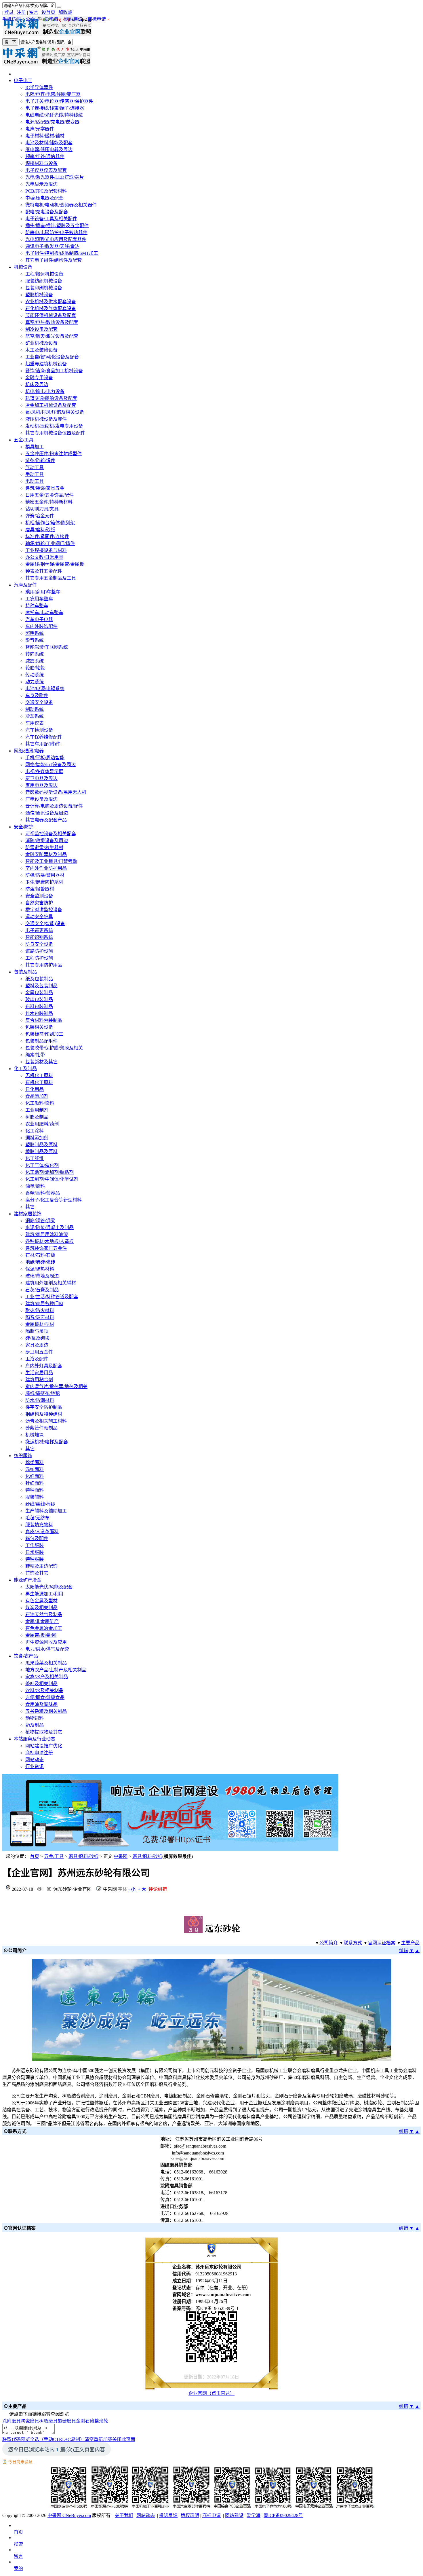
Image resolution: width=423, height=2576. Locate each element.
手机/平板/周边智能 (45, 758)
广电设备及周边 (41, 799)
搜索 (18, 2544)
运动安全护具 (39, 917)
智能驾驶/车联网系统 (47, 647)
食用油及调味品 (41, 1704)
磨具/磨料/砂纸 (40, 530)
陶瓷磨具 (30, 2421)
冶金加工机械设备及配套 (51, 405)
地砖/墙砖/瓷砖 (40, 1262)
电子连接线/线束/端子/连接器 (55, 108)
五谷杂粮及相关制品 (46, 1711)
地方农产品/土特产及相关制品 (56, 1670)
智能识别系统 (39, 937)
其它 (30, 1207)
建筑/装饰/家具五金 (45, 488)
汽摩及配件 (25, 585)
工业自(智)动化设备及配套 (52, 357)
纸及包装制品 (39, 979)
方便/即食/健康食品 (45, 1697)
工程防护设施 (39, 958)
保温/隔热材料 (40, 1269)
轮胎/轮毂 (35, 668)
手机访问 (12, 19)
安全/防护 (24, 827)
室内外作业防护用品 (46, 868)
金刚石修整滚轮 (92, 2421)
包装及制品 (25, 972)
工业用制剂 (37, 1110)
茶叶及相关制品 (41, 1684)
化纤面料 (35, 1476)
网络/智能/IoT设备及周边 (51, 765)
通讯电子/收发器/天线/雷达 (52, 246)
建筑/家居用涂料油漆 (47, 1234)
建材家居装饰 (28, 1214)
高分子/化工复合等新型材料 (54, 1200)
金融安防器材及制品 (46, 854)
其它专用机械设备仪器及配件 (55, 433)
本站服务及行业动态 (35, 1739)
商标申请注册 (39, 1753)
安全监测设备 (39, 896)
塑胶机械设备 (39, 295)
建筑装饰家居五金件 (46, 1248)
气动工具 (35, 467)
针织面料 (35, 1483)
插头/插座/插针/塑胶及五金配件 (57, 226)
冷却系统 (35, 716)
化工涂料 (35, 1131)
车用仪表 (35, 723)
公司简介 (329, 1943)
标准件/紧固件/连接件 (47, 537)
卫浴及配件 (37, 1359)
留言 (34, 12)
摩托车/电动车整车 (44, 613)
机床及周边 (37, 385)
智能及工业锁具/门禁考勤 (51, 861)
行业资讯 (35, 1767)
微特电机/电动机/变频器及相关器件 (61, 205)
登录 (9, 12)
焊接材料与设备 (41, 163)
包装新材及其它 (41, 1062)
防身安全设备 (39, 944)
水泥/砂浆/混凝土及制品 (49, 1228)
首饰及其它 (37, 1573)
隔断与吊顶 (37, 1331)
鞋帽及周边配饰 (41, 1566)
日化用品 (35, 1089)
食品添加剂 (37, 1096)
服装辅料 (35, 1497)
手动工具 (35, 474)
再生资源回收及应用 (46, 1642)
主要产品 (410, 1943)
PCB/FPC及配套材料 (46, 191)
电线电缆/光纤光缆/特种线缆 (54, 115)
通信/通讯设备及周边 (47, 813)
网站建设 (73, 19)
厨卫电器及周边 (41, 778)
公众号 (33, 19)
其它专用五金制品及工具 (51, 578)
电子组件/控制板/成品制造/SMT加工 (62, 253)
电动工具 (35, 481)
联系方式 (353, 1943)
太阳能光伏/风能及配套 (49, 1587)
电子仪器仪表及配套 (46, 170)
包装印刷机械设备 (44, 288)
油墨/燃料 (35, 1186)
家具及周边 (37, 1345)
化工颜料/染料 (40, 1103)
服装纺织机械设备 (44, 281)
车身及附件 (37, 695)
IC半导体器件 (39, 87)
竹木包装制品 (39, 1013)
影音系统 (35, 640)
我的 (18, 2568)
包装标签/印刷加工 (44, 1034)
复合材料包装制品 (44, 1020)
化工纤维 (35, 1158)
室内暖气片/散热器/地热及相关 (56, 1386)
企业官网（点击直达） (211, 2393)
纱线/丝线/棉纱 (40, 1504)
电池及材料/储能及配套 (49, 143)
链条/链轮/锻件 (40, 461)
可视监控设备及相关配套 (51, 834)
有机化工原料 (39, 1082)
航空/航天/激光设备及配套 (52, 336)
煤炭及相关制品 (41, 1608)
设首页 (48, 12)
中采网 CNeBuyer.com (69, 2515)
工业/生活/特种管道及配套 (52, 1297)
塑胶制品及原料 (41, 1145)
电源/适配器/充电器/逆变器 (52, 122)
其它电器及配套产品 (46, 820)
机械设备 (23, 267)
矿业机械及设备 (41, 343)
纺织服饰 (23, 1456)
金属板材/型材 (40, 1324)
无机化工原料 (39, 1076)
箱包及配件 (37, 1538)
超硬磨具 (67, 2421)
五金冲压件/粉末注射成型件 (54, 454)
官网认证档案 (382, 1943)
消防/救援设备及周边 (47, 841)
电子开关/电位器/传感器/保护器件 (59, 101)
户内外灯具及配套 (44, 1366)
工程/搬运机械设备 (44, 274)
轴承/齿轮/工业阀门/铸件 (50, 543)
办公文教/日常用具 (44, 557)
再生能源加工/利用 (44, 1594)
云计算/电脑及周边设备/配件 (54, 806)
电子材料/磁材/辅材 (45, 136)
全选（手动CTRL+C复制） (57, 2439)
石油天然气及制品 (44, 1614)
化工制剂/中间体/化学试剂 (52, 1179)
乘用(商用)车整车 (43, 592)
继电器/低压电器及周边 (49, 150)
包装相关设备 (39, 1027)
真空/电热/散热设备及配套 (52, 322)
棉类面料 (35, 1462)
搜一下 (10, 42)
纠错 (403, 1950)
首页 (35, 1856)
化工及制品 (25, 1069)
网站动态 (35, 1760)
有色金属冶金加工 (44, 1628)
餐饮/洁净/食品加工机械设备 (54, 371)
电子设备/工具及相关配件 (51, 219)
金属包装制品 (39, 993)
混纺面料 (35, 1469)
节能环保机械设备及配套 (51, 315)
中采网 (121, 1856)
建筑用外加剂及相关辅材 (51, 1283)
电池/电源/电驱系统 (45, 689)
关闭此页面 (124, 2439)
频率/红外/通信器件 (45, 156)
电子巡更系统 (39, 930)
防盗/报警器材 (40, 889)
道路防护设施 (39, 951)
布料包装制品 (39, 1006)
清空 (89, 2439)
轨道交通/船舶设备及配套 (51, 398)
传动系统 (35, 675)
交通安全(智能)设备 (45, 923)
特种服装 (35, 1559)
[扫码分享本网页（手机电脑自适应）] (211, 2337)
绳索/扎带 (35, 1055)
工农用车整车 (39, 599)
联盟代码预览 (16, 2439)
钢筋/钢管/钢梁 (40, 1221)
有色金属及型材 (41, 1601)
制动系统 (35, 709)
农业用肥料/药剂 (42, 1124)
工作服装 (35, 1545)
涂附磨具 (12, 2421)
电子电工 (23, 80)
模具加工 (35, 447)
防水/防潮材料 (40, 1400)
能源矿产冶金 (28, 1580)
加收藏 (65, 12)
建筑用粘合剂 (39, 1380)
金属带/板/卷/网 (41, 1635)
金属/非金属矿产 (42, 1621)
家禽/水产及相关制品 (47, 1677)
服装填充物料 (39, 1525)
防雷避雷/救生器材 (44, 847)
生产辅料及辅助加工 (46, 1511)
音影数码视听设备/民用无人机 (56, 792)
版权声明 (190, 2515)
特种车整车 (37, 606)
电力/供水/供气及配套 (47, 1649)
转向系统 (35, 654)
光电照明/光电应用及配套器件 (56, 239)
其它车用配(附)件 (43, 744)
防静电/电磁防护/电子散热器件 (56, 232)
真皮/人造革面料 (42, 1532)
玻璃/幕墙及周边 (42, 1276)
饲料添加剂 (37, 1138)
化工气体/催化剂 (42, 1165)
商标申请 (97, 19)
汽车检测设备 (39, 730)
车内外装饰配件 (41, 626)
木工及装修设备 (41, 350)
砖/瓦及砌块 (37, 1338)
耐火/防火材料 (40, 1310)
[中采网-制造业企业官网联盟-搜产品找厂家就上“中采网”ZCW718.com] (48, 35)
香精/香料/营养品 (43, 1193)
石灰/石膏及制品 (42, 1290)
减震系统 (35, 661)
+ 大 (142, 1889)
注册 (21, 12)
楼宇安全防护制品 (44, 1407)
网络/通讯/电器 (29, 751)
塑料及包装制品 (41, 986)
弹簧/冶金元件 (40, 516)
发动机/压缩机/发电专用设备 (54, 426)
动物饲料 (35, 1718)
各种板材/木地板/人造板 (49, 1241)
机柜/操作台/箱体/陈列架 (50, 523)
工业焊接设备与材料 (46, 550)
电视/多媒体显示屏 (44, 771)
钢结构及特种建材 (44, 1414)
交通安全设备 (39, 702)
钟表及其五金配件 (44, 571)
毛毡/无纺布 (37, 1518)
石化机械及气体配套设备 (51, 309)
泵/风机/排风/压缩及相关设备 (55, 412)
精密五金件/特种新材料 (49, 502)
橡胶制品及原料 (41, 1152)
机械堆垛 (35, 1435)
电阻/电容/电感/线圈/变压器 (53, 94)
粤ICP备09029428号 (283, 2515)
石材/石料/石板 (40, 1255)
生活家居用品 (39, 1373)
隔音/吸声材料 (40, 1317)
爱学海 (51, 19)
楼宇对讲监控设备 (44, 910)
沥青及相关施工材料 (46, 1421)
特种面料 (35, 1490)
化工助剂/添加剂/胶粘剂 (49, 1172)
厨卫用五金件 (39, 1352)
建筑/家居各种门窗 (44, 1304)
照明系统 (35, 633)
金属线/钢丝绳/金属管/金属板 (55, 564)
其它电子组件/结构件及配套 (54, 260)
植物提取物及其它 (44, 1732)
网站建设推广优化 (44, 1746)
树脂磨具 (48, 2421)
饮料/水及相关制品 (44, 1691)
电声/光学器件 (40, 129)
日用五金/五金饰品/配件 (49, 495)
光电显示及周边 (41, 184)
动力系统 (35, 682)
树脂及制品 (37, 1117)
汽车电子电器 (39, 619)
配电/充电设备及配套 (47, 212)
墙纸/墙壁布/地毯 (43, 1393)
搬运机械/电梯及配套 (47, 1442)
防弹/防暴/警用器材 (45, 875)
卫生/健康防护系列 (44, 882)
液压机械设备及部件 (46, 419)
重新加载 (103, 2439)
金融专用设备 (39, 378)
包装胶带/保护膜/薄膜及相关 (54, 1048)
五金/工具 (24, 440)
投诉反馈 (168, 2515)
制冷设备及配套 (41, 329)
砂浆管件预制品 (41, 1428)
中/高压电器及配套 (44, 198)
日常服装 (35, 1552)
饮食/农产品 (26, 1656)
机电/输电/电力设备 (45, 391)
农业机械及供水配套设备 (51, 302)
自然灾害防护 (39, 903)
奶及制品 (35, 1725)
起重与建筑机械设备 (46, 364)
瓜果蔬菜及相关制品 (46, 1663)
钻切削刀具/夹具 (42, 509)
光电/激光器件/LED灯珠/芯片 (55, 177)
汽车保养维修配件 (44, 737)
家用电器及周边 (41, 785)
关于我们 (124, 2515)
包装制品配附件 (41, 1041)
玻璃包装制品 (39, 1000)
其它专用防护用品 (44, 965)
